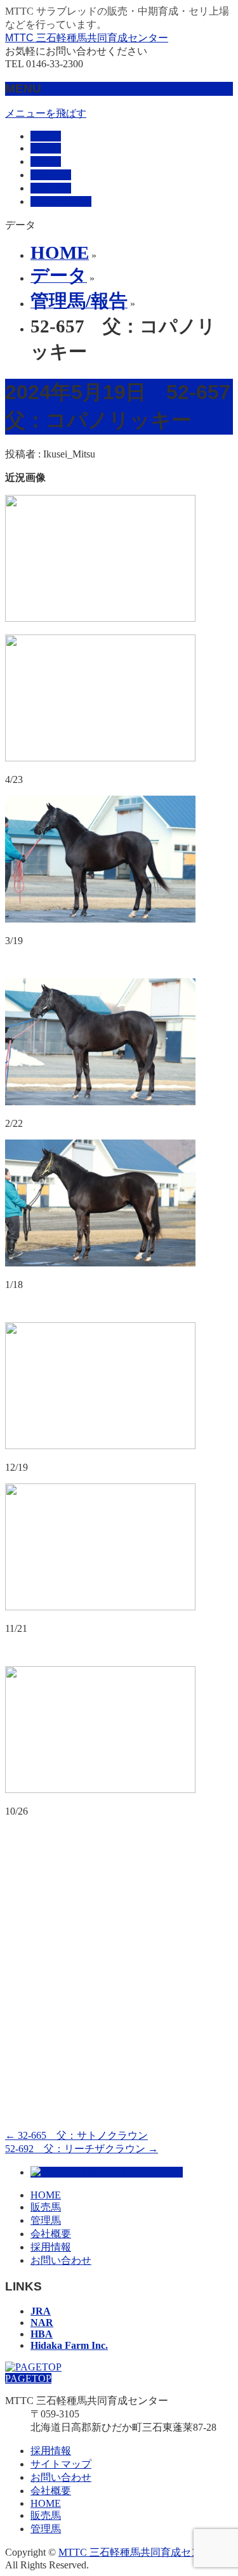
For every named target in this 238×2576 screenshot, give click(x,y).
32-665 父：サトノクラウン (76, 2135)
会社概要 (51, 2234)
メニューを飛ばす (46, 113)
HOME (46, 2195)
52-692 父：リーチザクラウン (82, 2149)
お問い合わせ (61, 2260)
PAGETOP (28, 2378)
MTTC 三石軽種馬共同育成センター (87, 38)
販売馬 (46, 2207)
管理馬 (46, 2220)
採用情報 (51, 2247)
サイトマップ (61, 2464)
